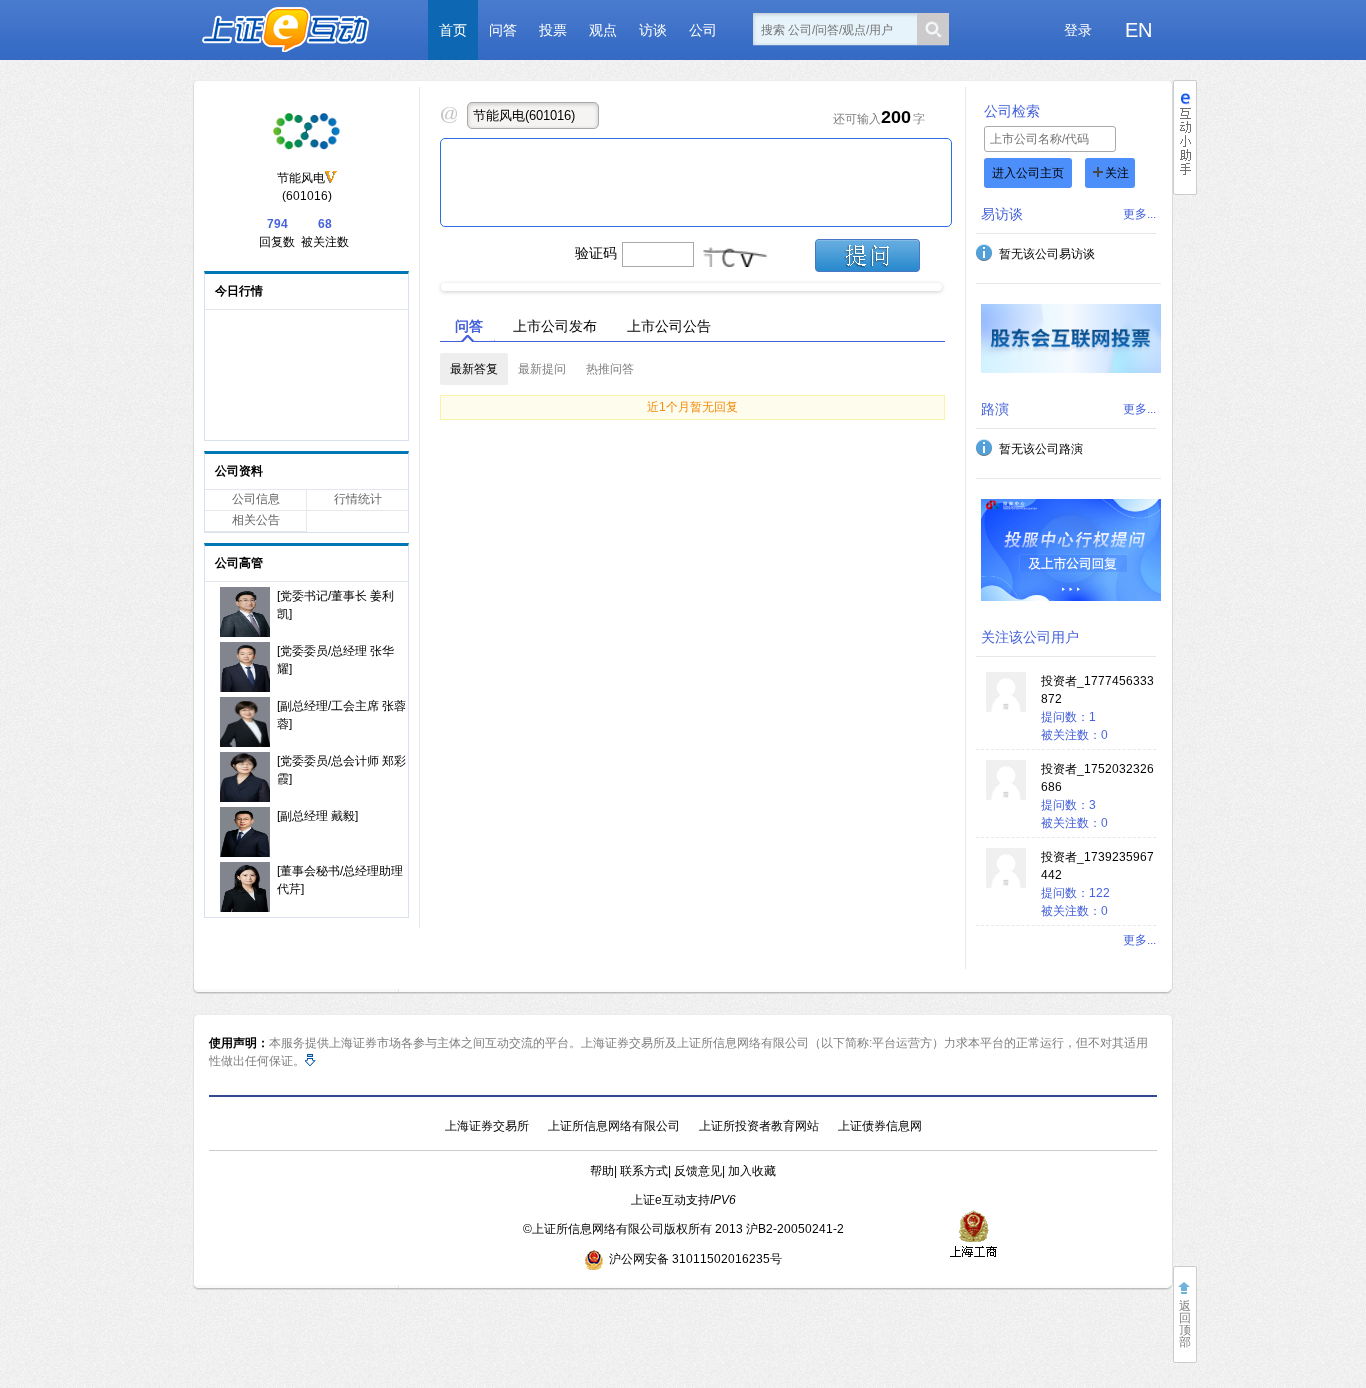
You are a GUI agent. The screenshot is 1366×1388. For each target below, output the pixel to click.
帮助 (602, 1171)
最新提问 (542, 369)
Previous (424, 282)
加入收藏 (752, 1171)
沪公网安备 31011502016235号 (695, 1259)
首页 (453, 30)
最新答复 (474, 369)
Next (959, 282)
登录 (1078, 30)
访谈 (653, 30)
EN (1138, 30)
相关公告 (256, 520)
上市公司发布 (555, 326)
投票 (553, 30)
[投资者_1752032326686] (1006, 796)
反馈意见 (698, 1171)
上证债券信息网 (880, 1126)
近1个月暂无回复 (692, 407)
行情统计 (358, 499)
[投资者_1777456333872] (1006, 708)
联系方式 (644, 1171)
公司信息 (256, 499)
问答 (503, 30)
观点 (603, 30)
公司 (703, 30)
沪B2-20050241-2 (795, 1229)
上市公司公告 (669, 326)
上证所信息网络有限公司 (614, 1126)
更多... (1139, 214)
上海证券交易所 (487, 1126)
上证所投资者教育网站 (759, 1126)
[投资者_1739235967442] (1006, 884)
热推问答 (610, 369)
